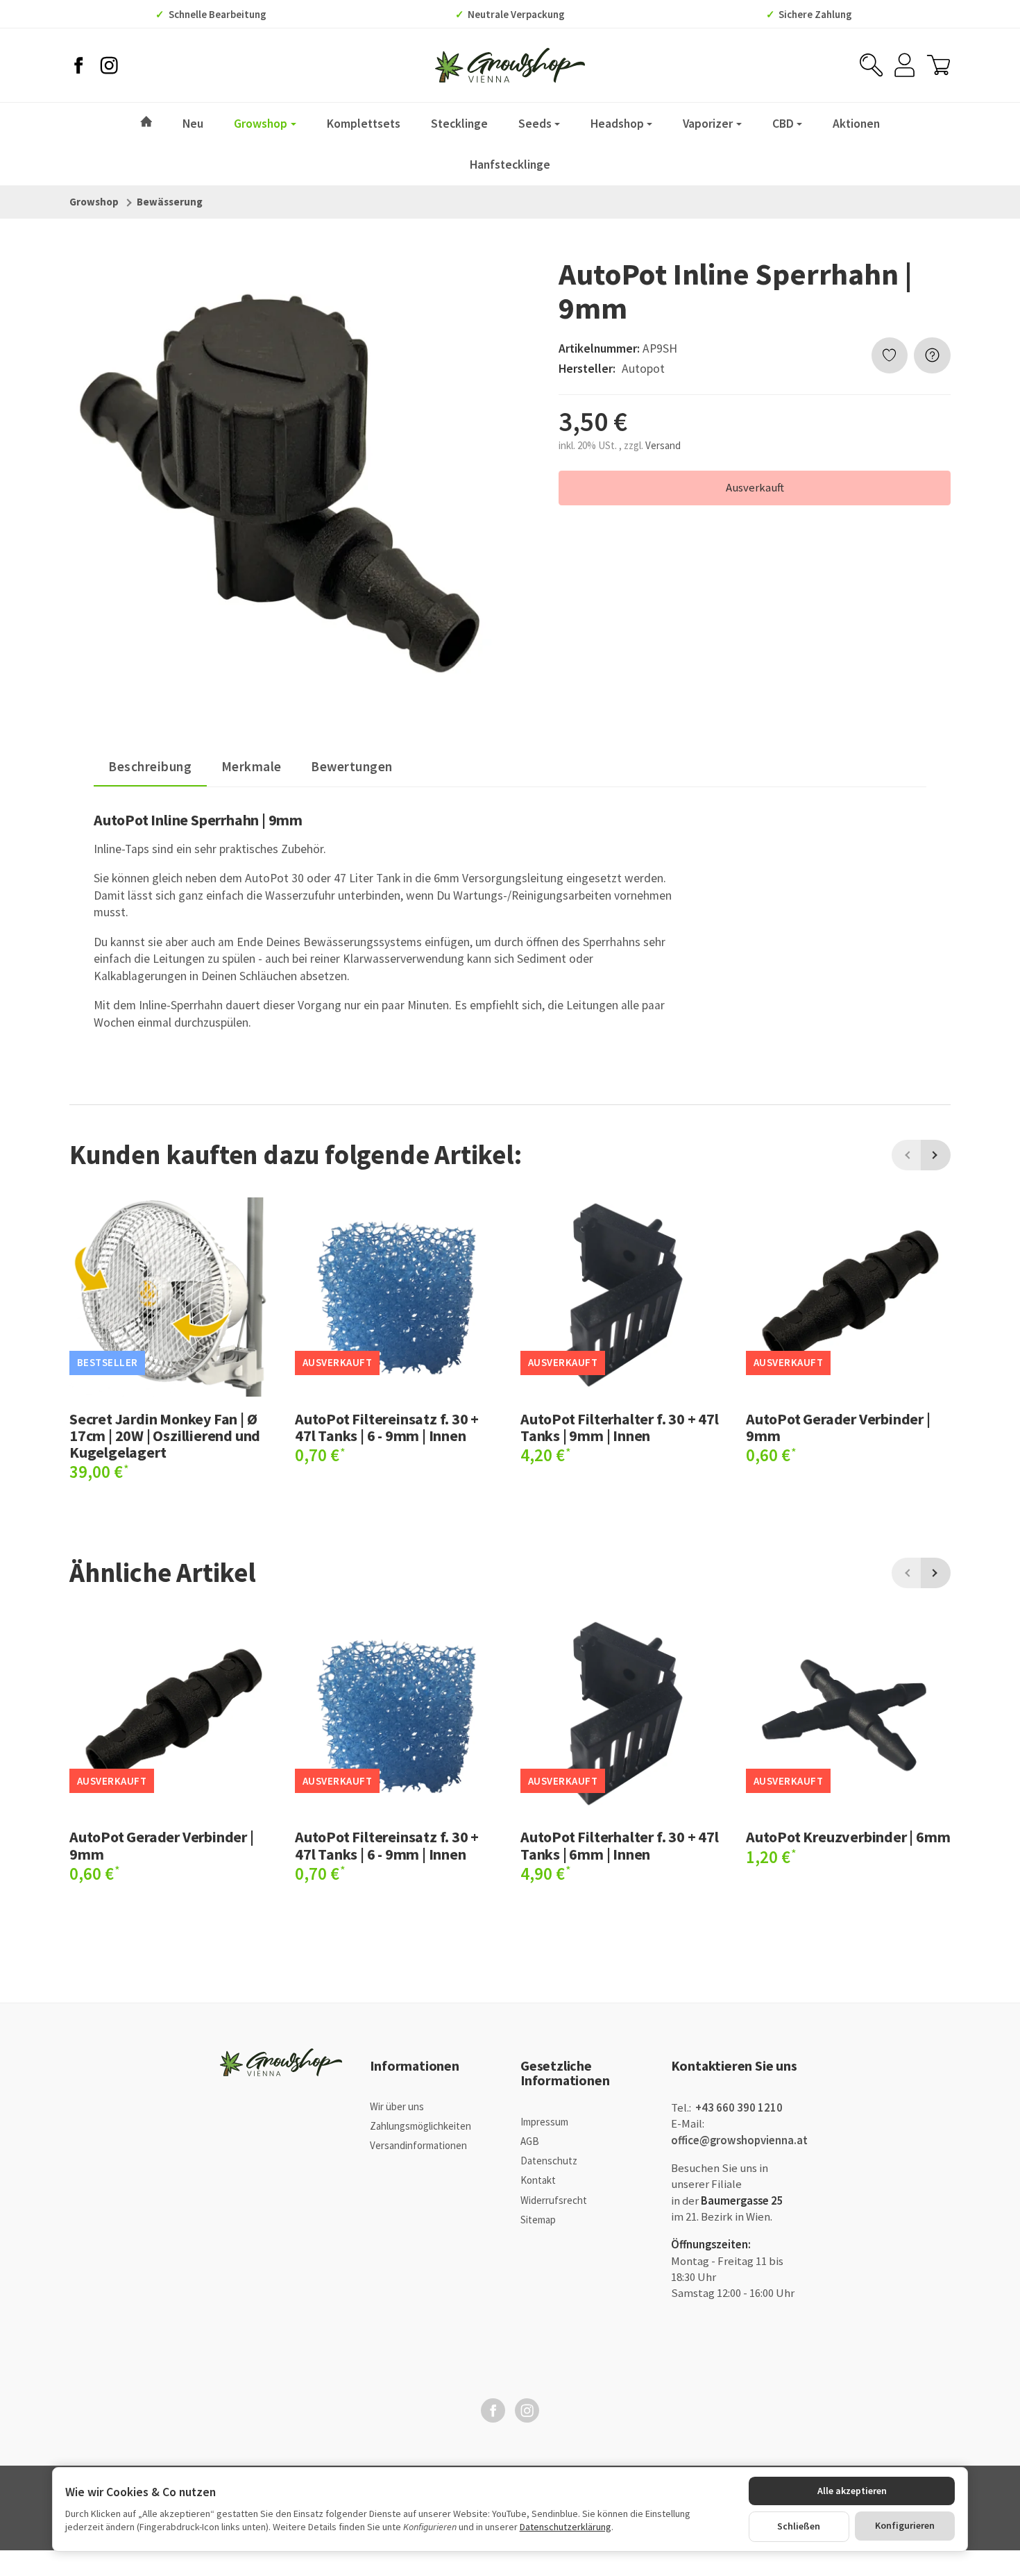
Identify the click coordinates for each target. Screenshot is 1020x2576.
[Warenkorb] (938, 65)
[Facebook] (78, 65)
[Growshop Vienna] (510, 65)
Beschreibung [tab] (150, 766)
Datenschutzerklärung (566, 2527)
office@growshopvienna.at (739, 2140)
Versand (663, 445)
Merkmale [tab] (252, 766)
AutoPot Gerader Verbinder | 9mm (838, 1427)
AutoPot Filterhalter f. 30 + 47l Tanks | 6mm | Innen (620, 1845)
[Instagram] (109, 65)
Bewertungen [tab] (352, 766)
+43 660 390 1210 (738, 2108)
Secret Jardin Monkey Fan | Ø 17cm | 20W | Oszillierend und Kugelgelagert (165, 1436)
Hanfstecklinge (510, 165)
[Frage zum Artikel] (932, 356)
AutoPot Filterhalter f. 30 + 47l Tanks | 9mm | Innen (620, 1427)
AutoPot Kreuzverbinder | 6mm (848, 1837)
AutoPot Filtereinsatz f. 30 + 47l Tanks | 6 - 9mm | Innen (387, 1427)
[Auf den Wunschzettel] (890, 356)
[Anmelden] (904, 65)
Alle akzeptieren (852, 2491)
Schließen (799, 2526)
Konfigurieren (905, 2525)
